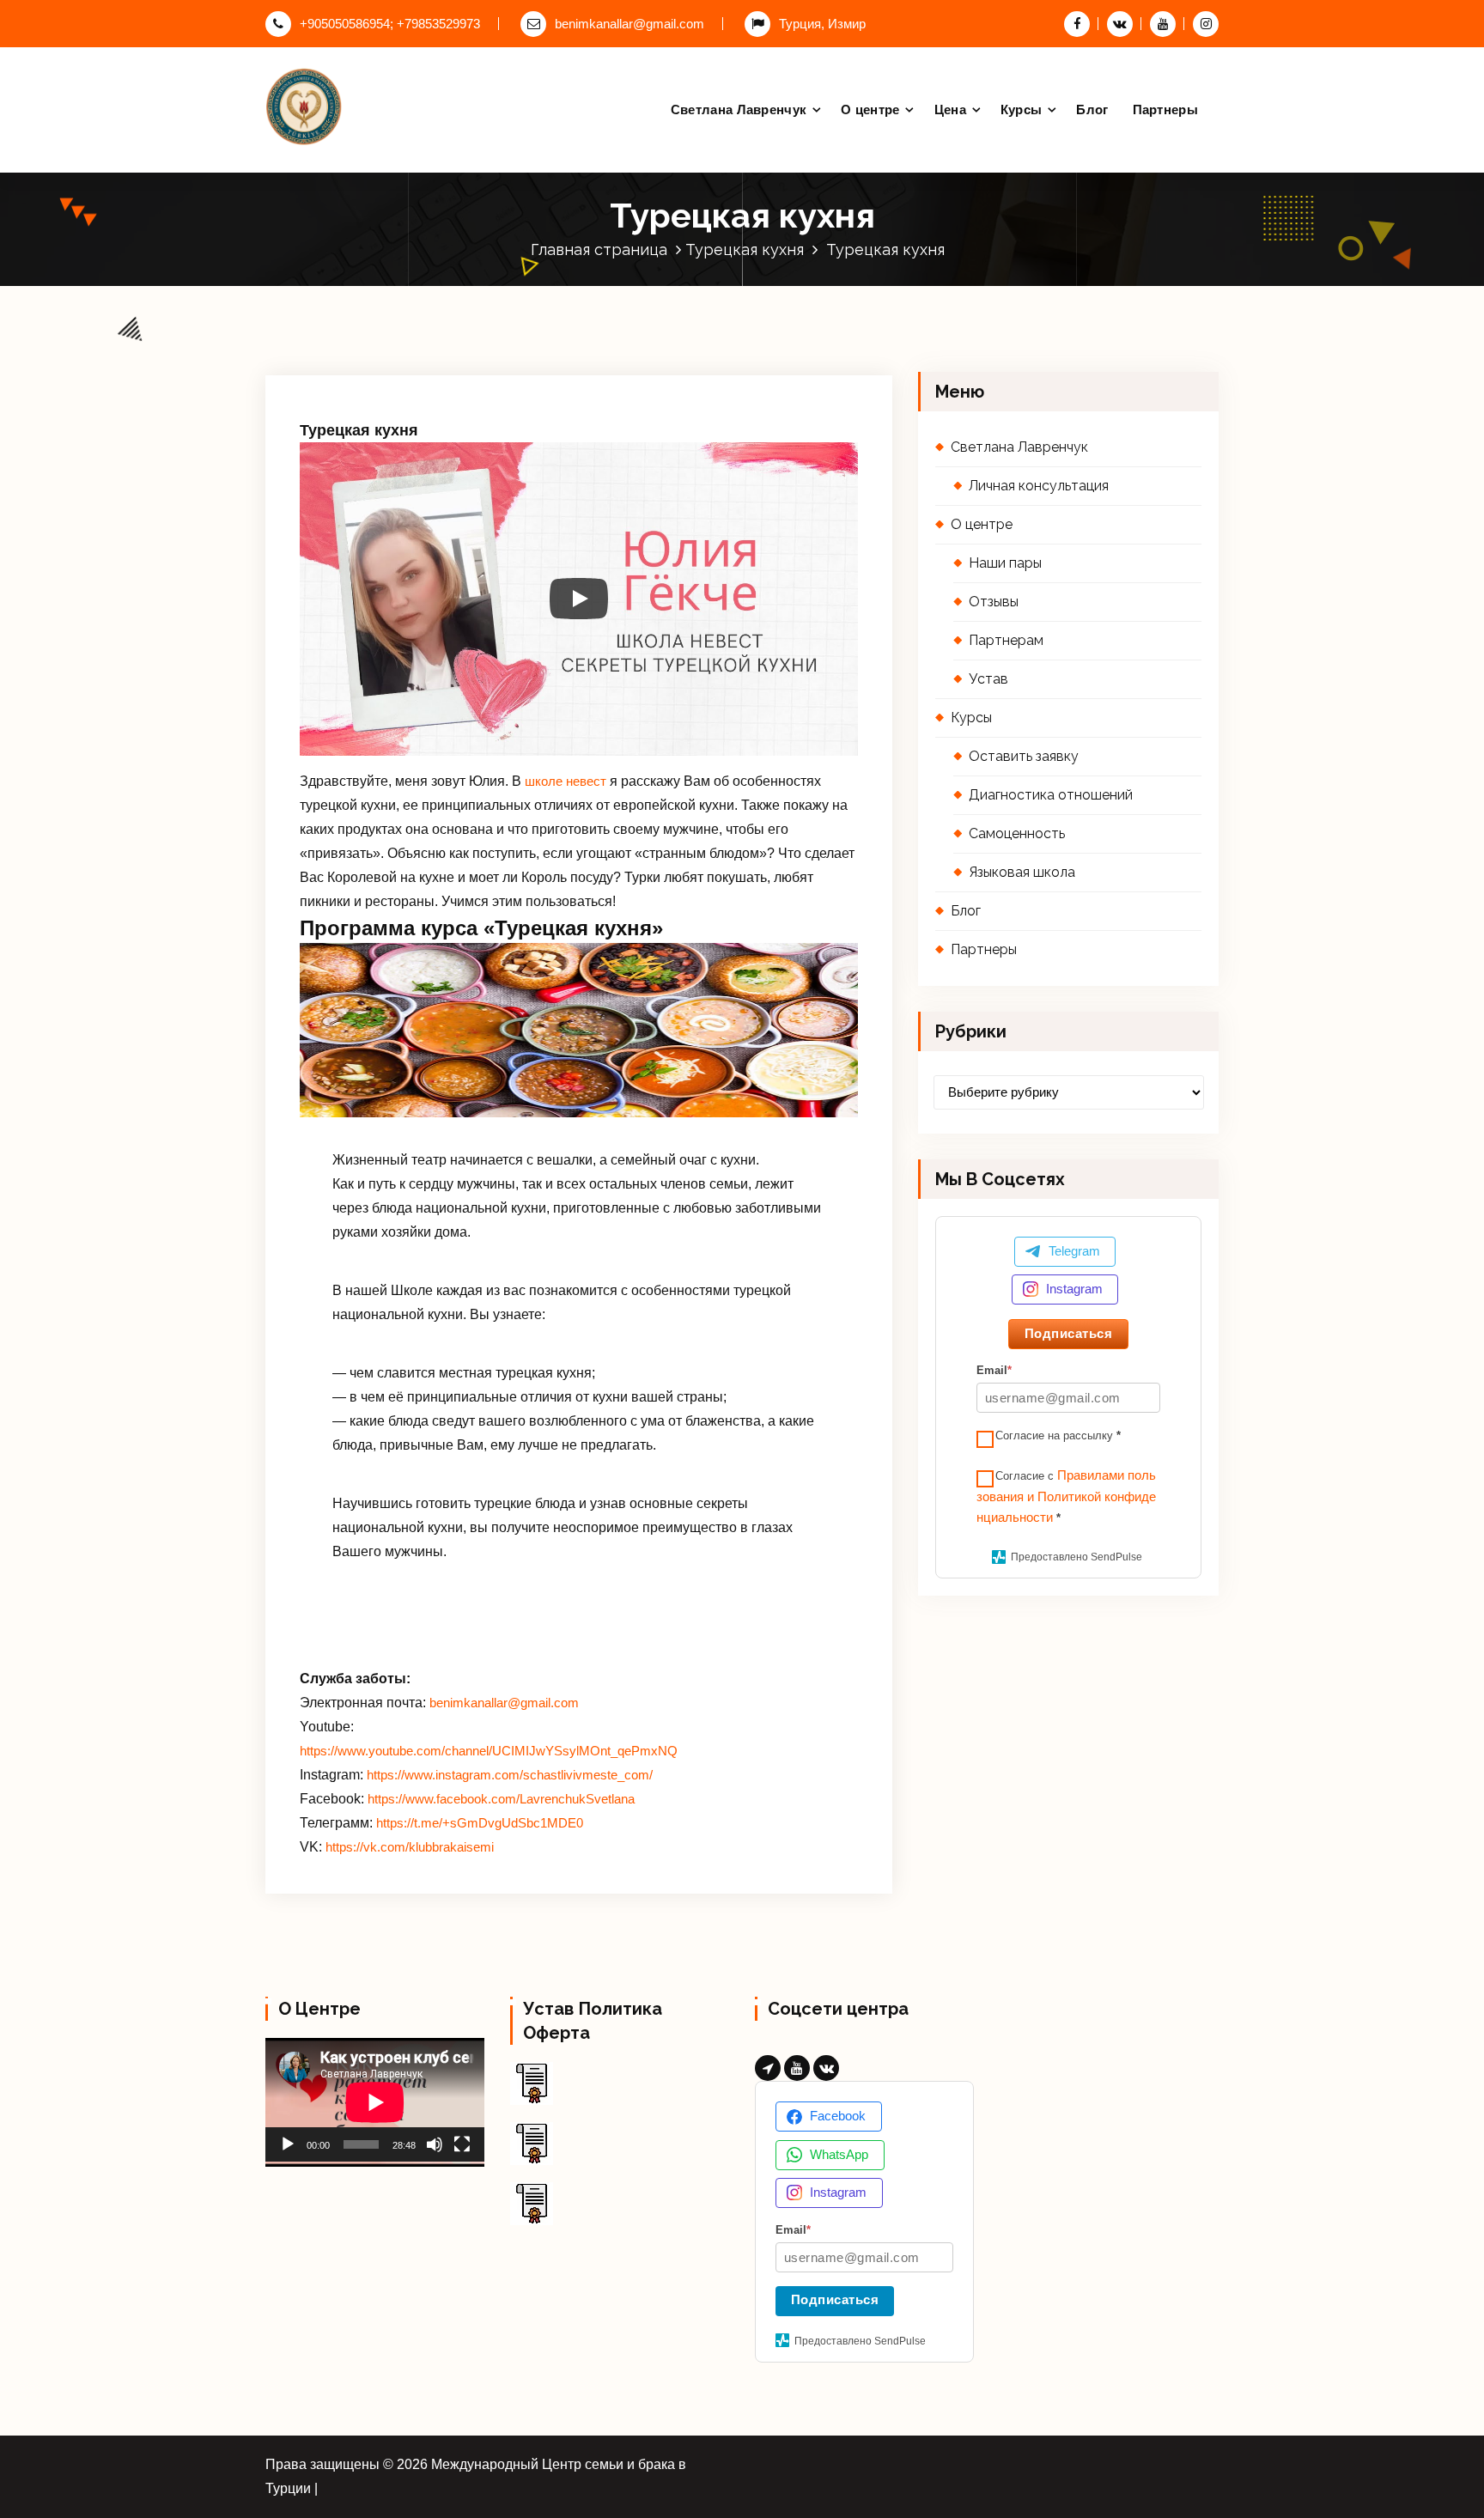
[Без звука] (435, 2144)
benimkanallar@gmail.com (629, 24)
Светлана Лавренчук (739, 109)
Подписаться (1069, 1333)
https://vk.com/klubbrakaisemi (410, 1847)
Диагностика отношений (1051, 795)
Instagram (1074, 1289)
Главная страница (599, 249)
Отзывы (994, 602)
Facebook (838, 2116)
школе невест (566, 782)
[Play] (579, 599)
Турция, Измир (822, 24)
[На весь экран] (462, 2144)
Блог (1092, 109)
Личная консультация (1039, 486)
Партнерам (1006, 640)
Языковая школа (1022, 872)
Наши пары (1005, 563)
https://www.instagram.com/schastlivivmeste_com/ (510, 1775)
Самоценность (1017, 833)
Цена (950, 109)
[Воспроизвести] (288, 2144)
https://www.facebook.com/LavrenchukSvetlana (501, 1799)
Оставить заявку (1024, 756)
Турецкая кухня (745, 249)
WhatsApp (839, 2154)
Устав (988, 679)
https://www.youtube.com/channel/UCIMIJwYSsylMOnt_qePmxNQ (489, 1751)
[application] (375, 2099)
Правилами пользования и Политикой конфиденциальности (1066, 1497)
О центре (870, 109)
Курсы (1022, 109)
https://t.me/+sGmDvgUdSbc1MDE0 (480, 1823)
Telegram (1074, 1251)
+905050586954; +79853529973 (390, 24)
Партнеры (1165, 109)
